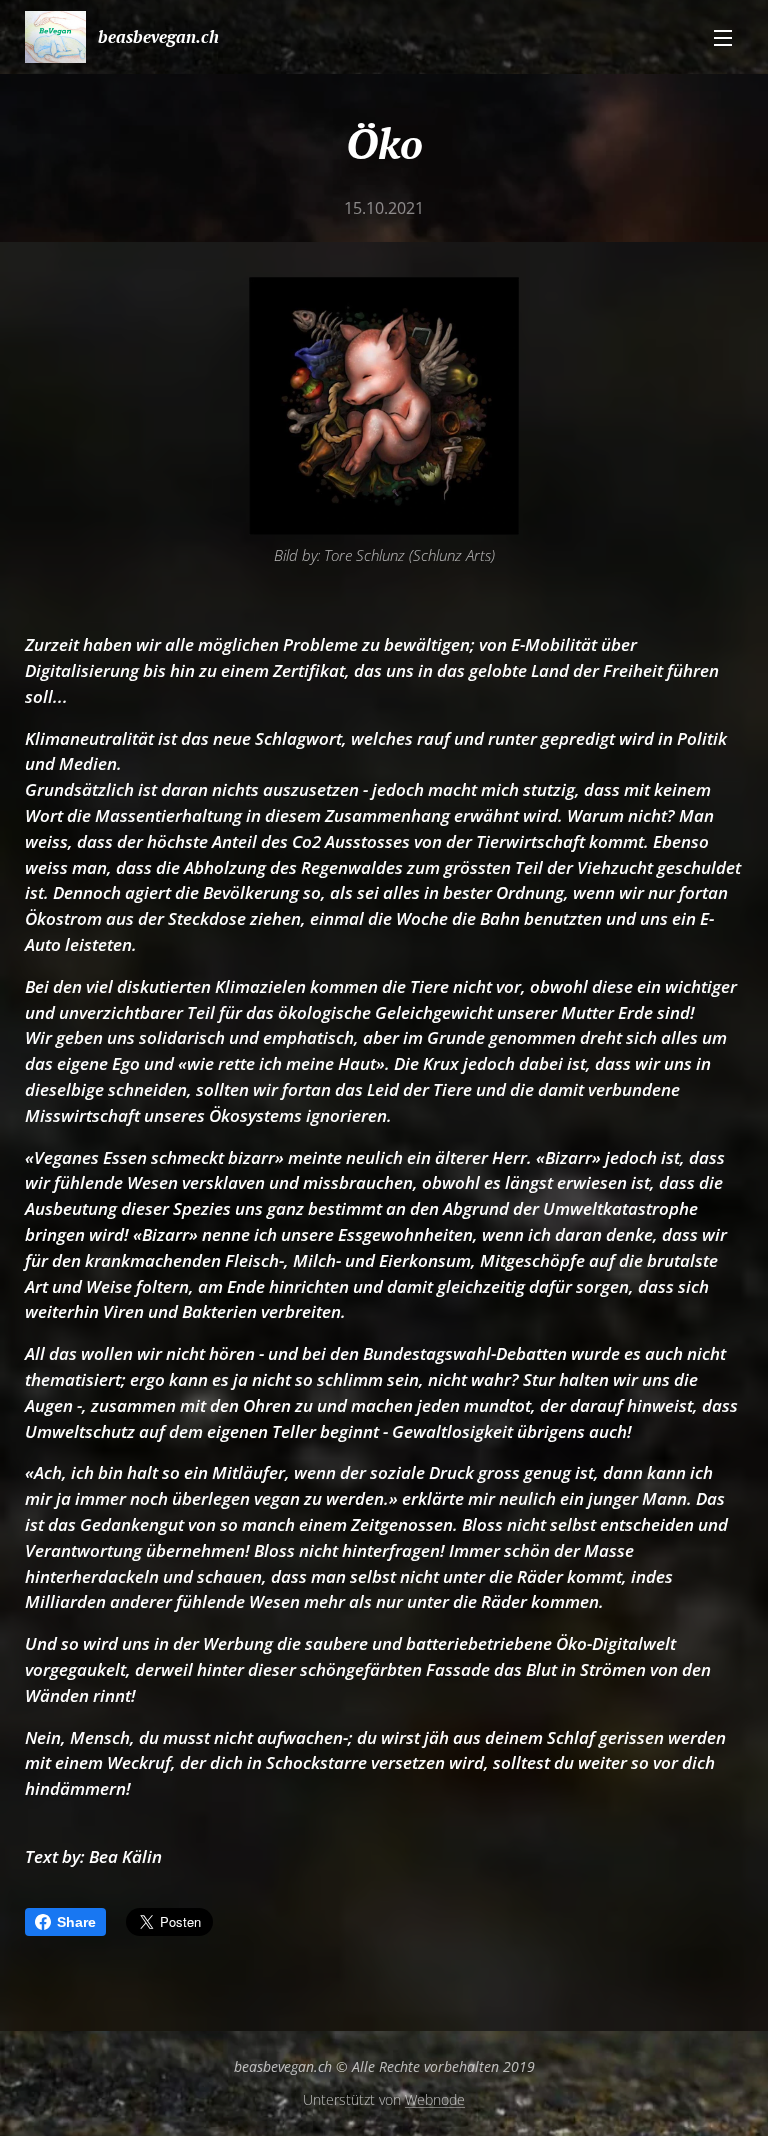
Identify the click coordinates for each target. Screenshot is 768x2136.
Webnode (435, 2099)
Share (76, 1922)
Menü (723, 37)
